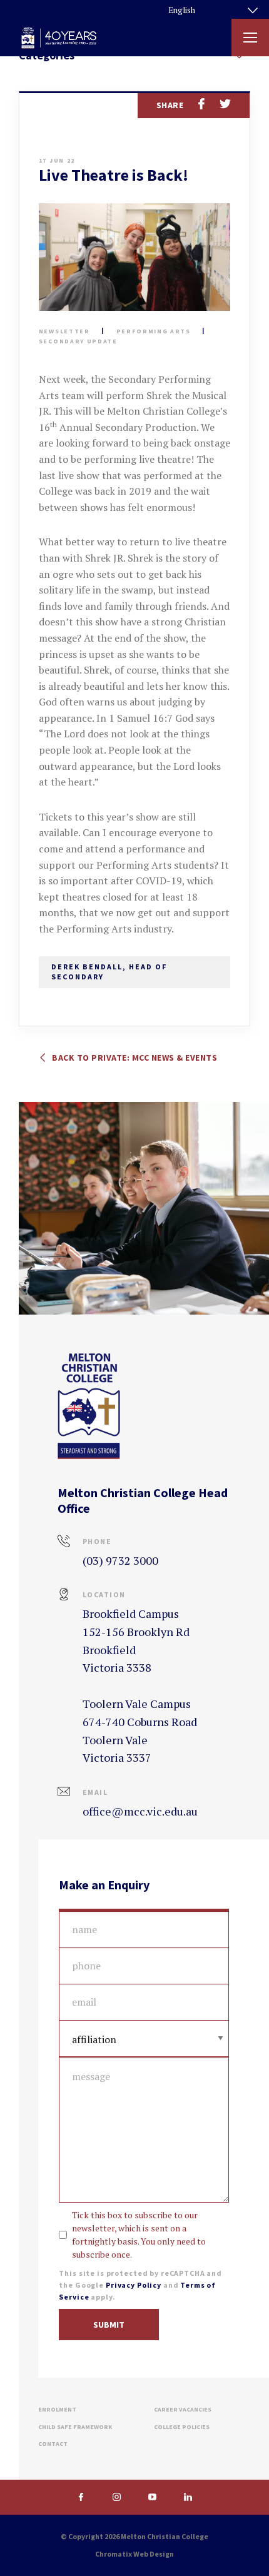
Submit (109, 2325)
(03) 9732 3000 (120, 1560)
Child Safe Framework (75, 2427)
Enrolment (57, 2409)
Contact (53, 2444)
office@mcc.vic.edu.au (140, 1811)
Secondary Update (78, 341)
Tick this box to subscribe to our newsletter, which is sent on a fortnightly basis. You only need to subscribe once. (139, 2235)
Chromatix (114, 2554)
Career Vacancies (183, 2409)
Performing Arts (154, 331)
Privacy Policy (134, 2285)
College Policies (182, 2427)
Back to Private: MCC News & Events (134, 1058)
